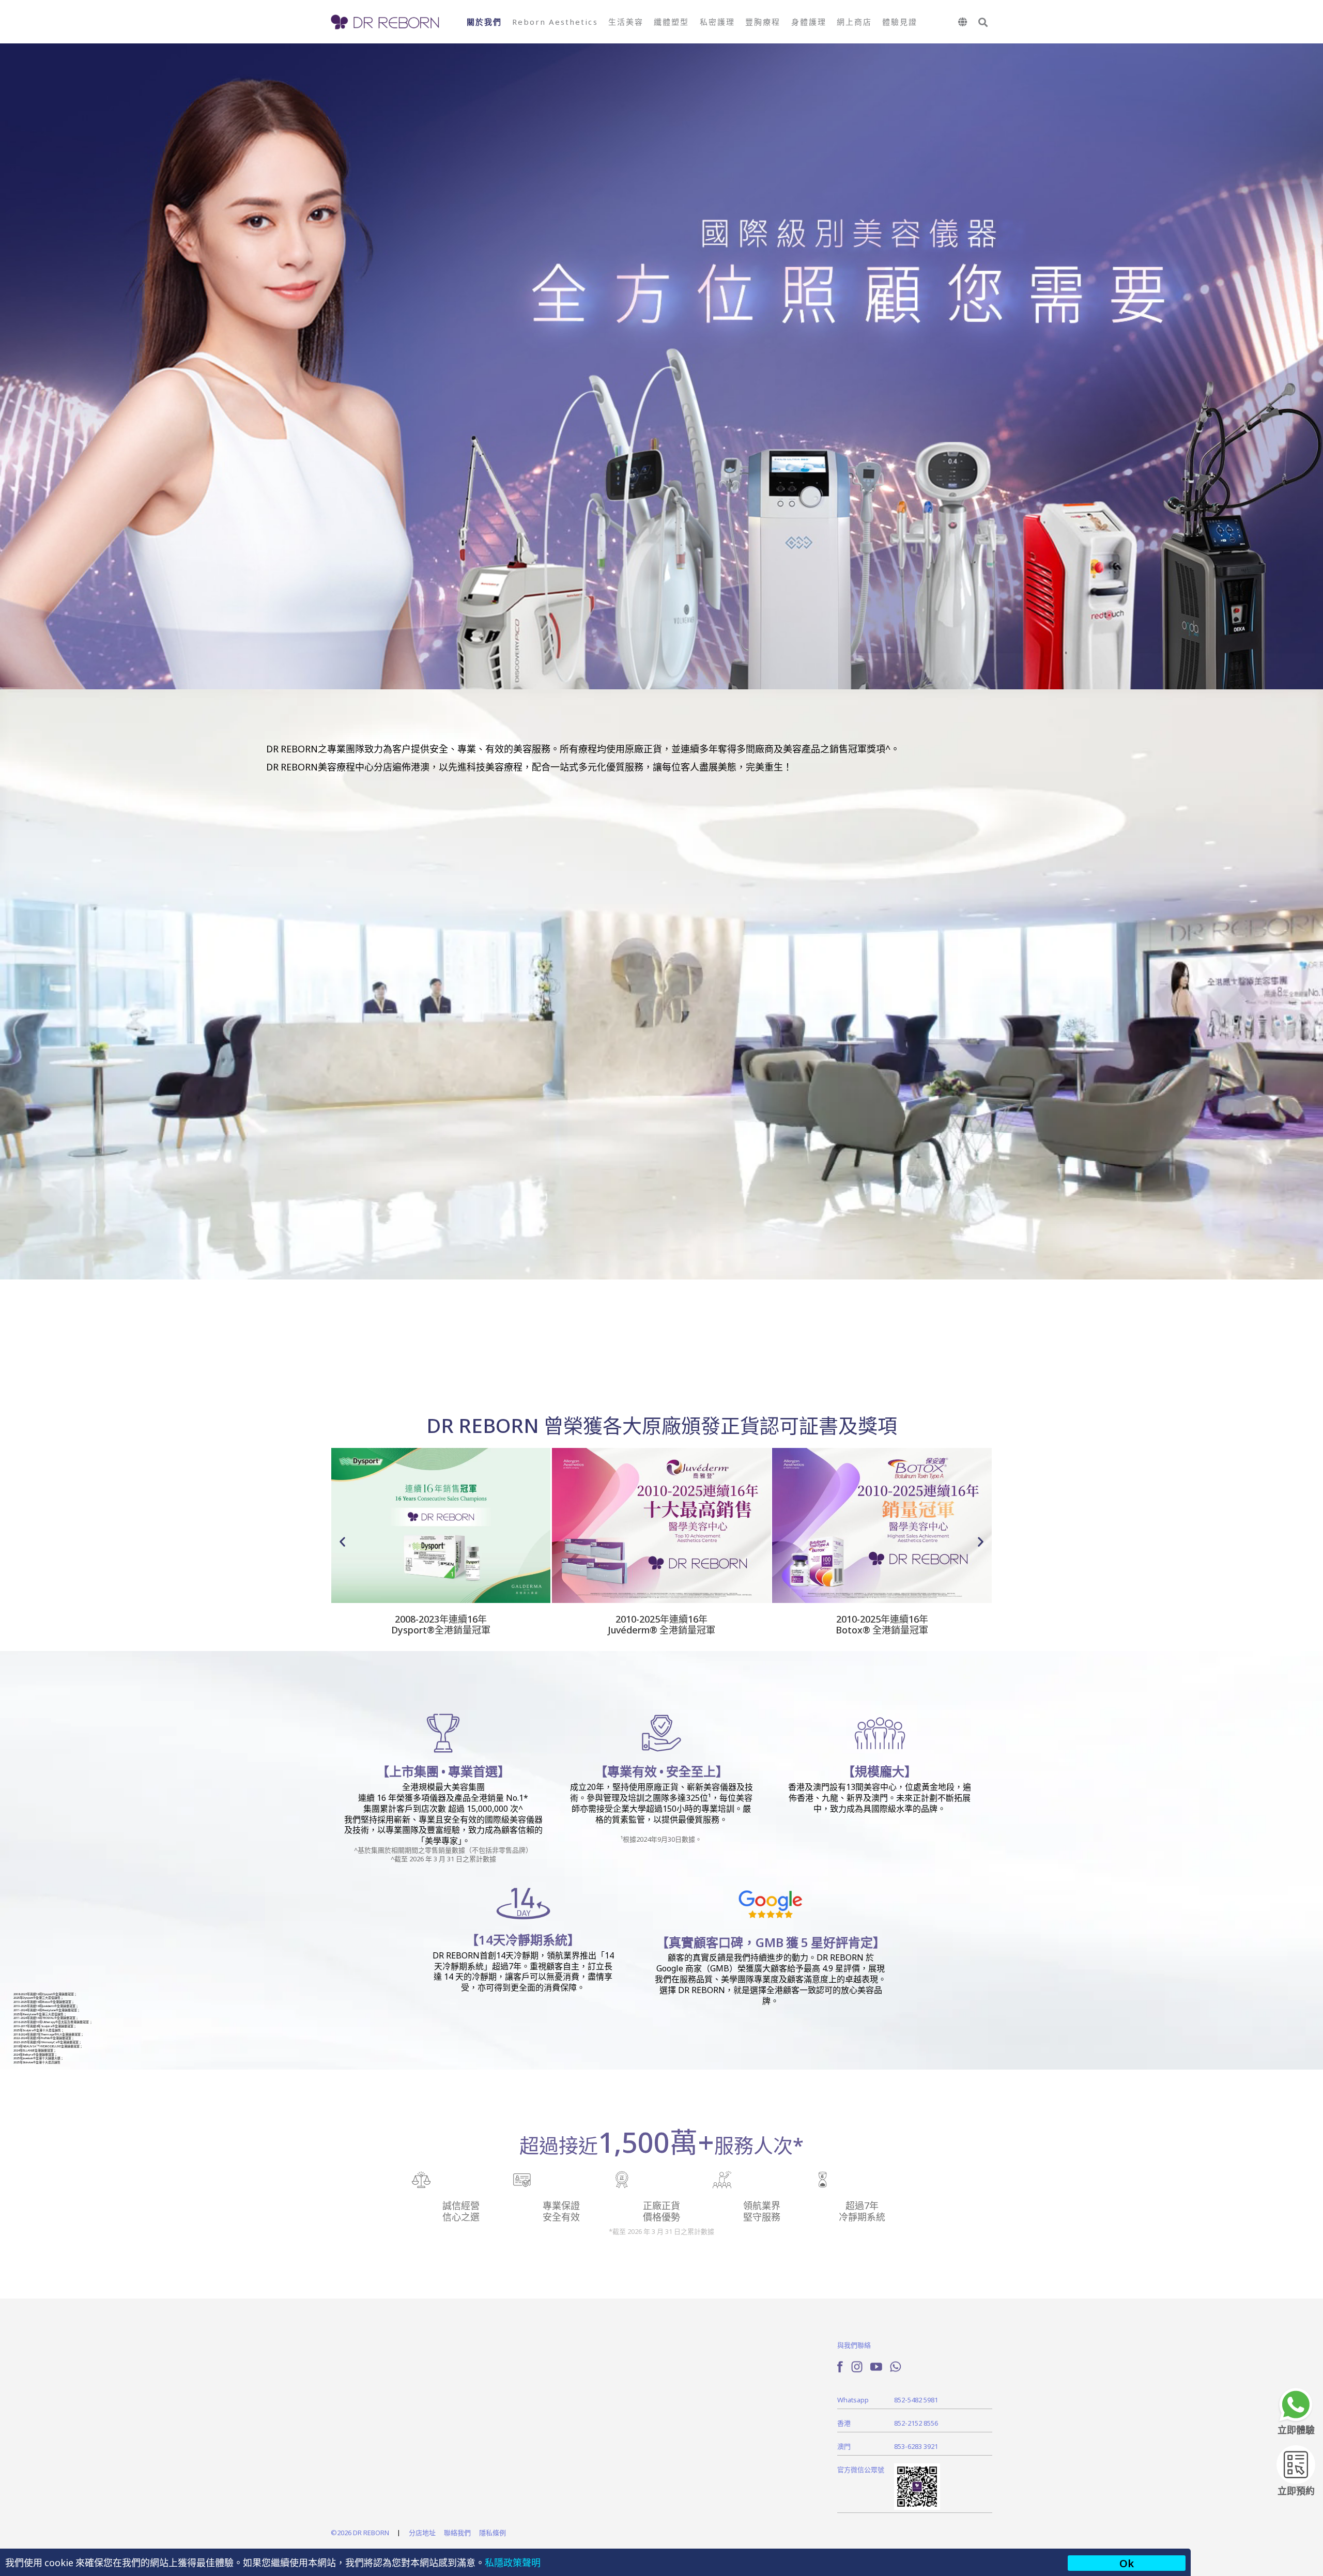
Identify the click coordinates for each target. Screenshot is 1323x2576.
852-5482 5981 (916, 2400)
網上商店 (854, 21)
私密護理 (717, 21)
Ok (1127, 2563)
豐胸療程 (763, 21)
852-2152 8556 (916, 2423)
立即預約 (1296, 2490)
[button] (983, 22)
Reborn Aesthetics (555, 21)
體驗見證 (900, 21)
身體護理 (809, 21)
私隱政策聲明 (513, 2562)
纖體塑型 (671, 21)
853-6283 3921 (916, 2446)
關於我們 (484, 21)
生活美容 (626, 21)
